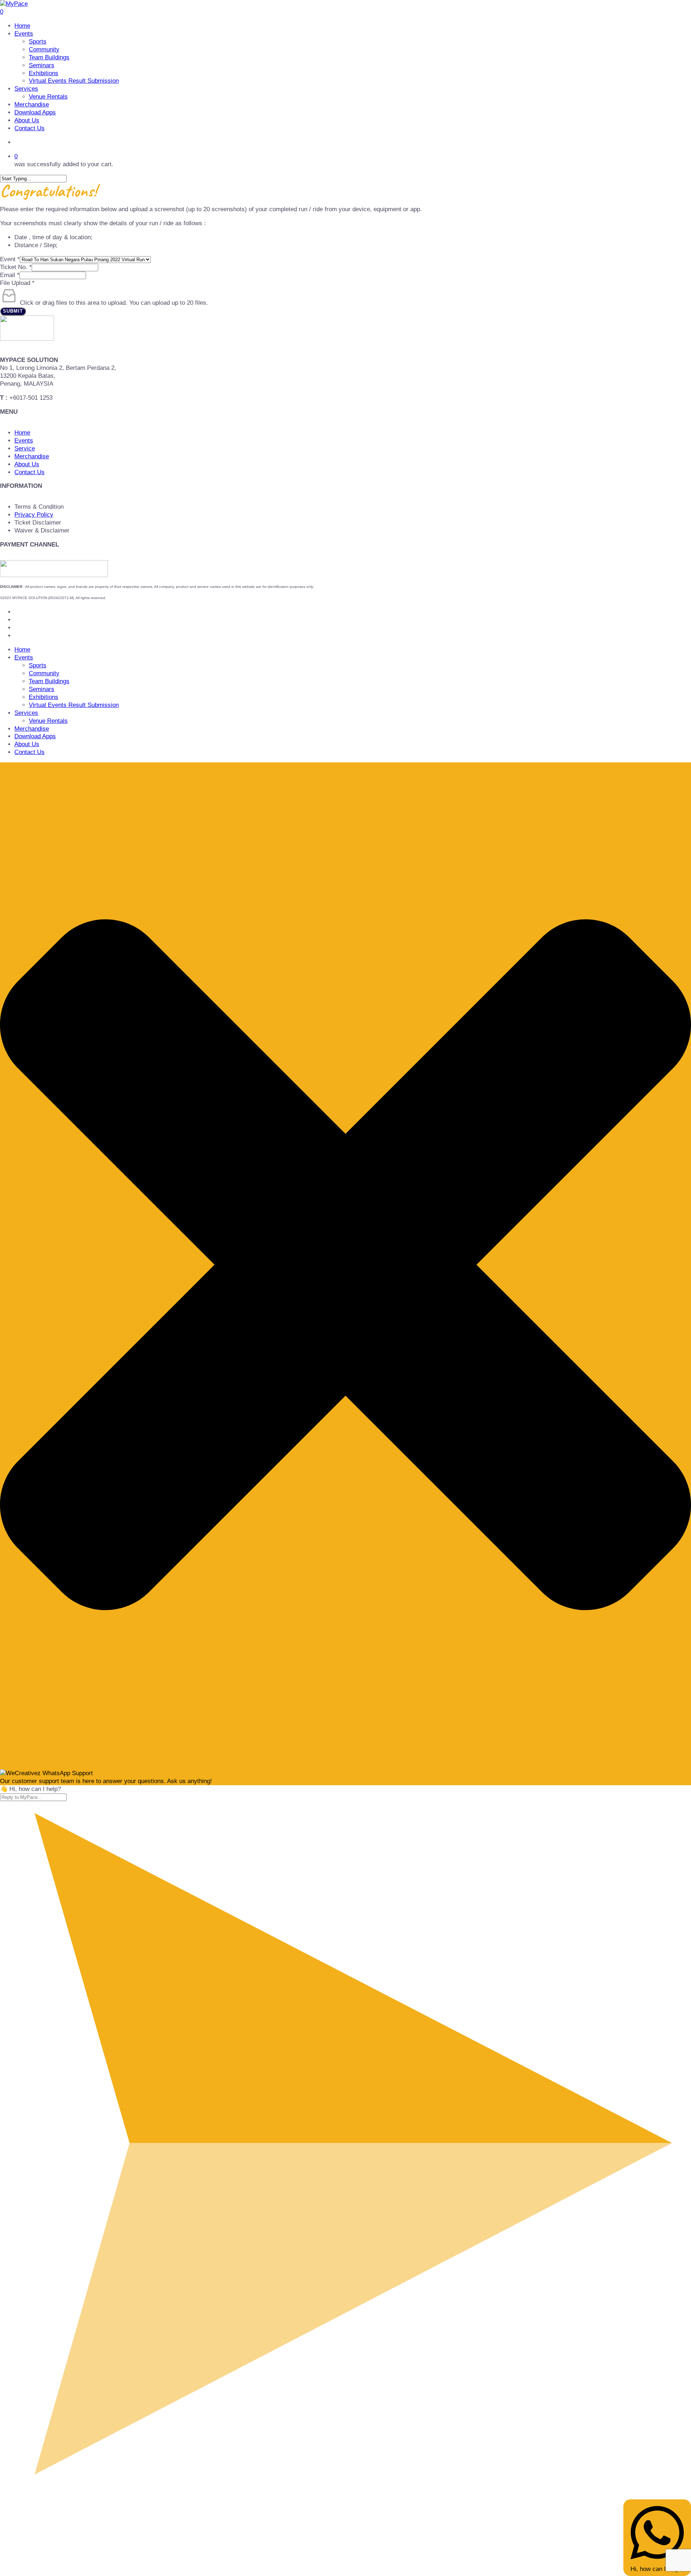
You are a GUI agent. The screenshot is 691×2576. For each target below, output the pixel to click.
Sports (38, 665)
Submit (13, 311)
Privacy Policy (34, 515)
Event (10, 259)
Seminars (42, 689)
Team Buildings (49, 681)
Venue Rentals (48, 721)
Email (10, 275)
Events (24, 441)
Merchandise (32, 456)
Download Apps (35, 736)
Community (44, 673)
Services (26, 713)
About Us (27, 464)
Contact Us (30, 472)
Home (22, 433)
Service (25, 448)
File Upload (17, 283)
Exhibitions (44, 697)
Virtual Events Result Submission (74, 705)
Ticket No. (16, 267)
